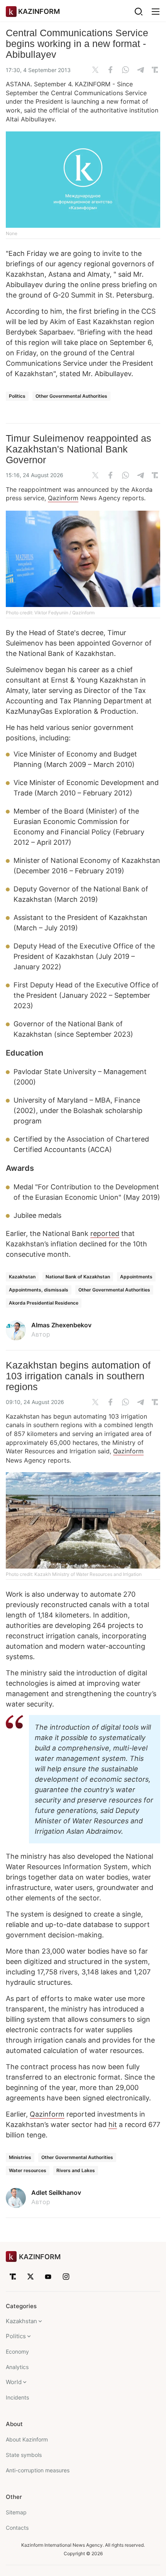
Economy (17, 2352)
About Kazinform (27, 2439)
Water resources (28, 2170)
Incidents (17, 2397)
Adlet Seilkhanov (56, 2193)
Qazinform (63, 498)
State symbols (24, 2455)
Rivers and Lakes (76, 2170)
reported (105, 1233)
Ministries (20, 2157)
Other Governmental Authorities (71, 396)
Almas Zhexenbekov (61, 1325)
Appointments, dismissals (39, 1290)
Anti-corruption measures (38, 2470)
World (14, 2382)
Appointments (136, 1277)
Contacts (17, 2528)
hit (113, 2125)
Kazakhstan (22, 1277)
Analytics (17, 2367)
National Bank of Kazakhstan (78, 1277)
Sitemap (16, 2512)
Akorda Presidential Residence (44, 1303)
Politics (17, 396)
